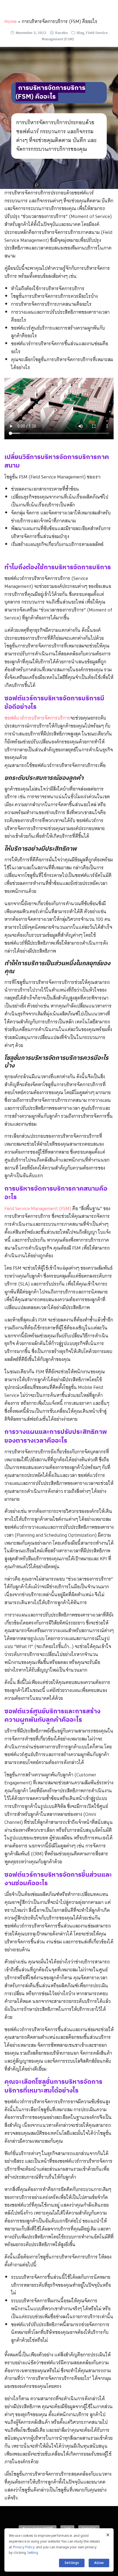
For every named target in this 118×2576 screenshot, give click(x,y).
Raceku (61, 33)
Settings (72, 2563)
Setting (33, 2553)
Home (11, 21)
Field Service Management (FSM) (38, 1208)
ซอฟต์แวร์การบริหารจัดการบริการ (37, 718)
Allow (99, 2563)
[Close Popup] (108, 2535)
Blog (80, 33)
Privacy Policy (24, 2547)
